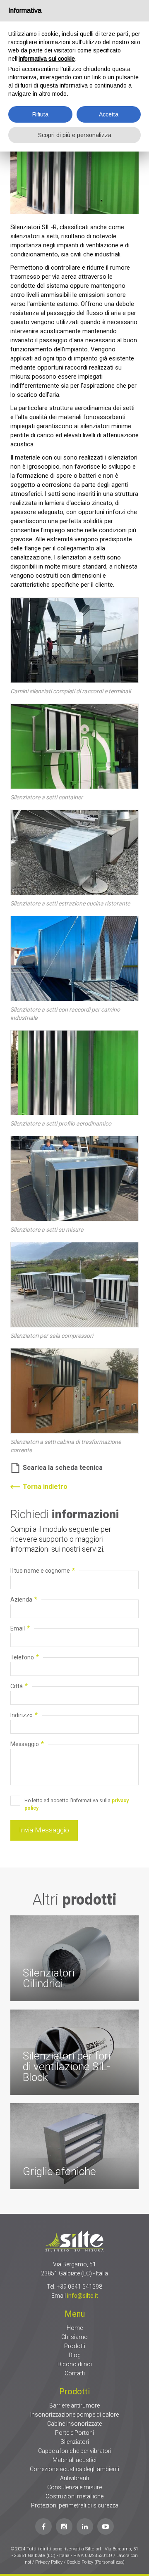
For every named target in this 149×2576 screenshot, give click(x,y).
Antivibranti (74, 2478)
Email (20, 1628)
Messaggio (27, 1744)
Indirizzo (24, 1715)
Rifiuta (40, 114)
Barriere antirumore (74, 2405)
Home (75, 2328)
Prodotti (75, 2346)
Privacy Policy (49, 2562)
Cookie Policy (81, 2562)
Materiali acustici (74, 2460)
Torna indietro (45, 1487)
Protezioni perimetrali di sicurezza (75, 2505)
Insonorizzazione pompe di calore (74, 2415)
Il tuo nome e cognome (43, 1570)
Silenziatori (75, 2442)
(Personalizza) (109, 2562)
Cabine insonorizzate (74, 2424)
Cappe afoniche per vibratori (75, 2451)
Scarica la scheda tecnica (63, 1468)
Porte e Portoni (74, 2433)
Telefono (25, 1657)
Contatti (75, 2373)
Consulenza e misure (74, 2487)
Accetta (109, 114)
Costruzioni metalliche (74, 2496)
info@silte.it (83, 2296)
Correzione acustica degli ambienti (74, 2469)
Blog (75, 2355)
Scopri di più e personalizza (75, 135)
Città (19, 1686)
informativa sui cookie (47, 59)
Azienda (24, 1599)
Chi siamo (74, 2337)
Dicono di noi (75, 2364)
